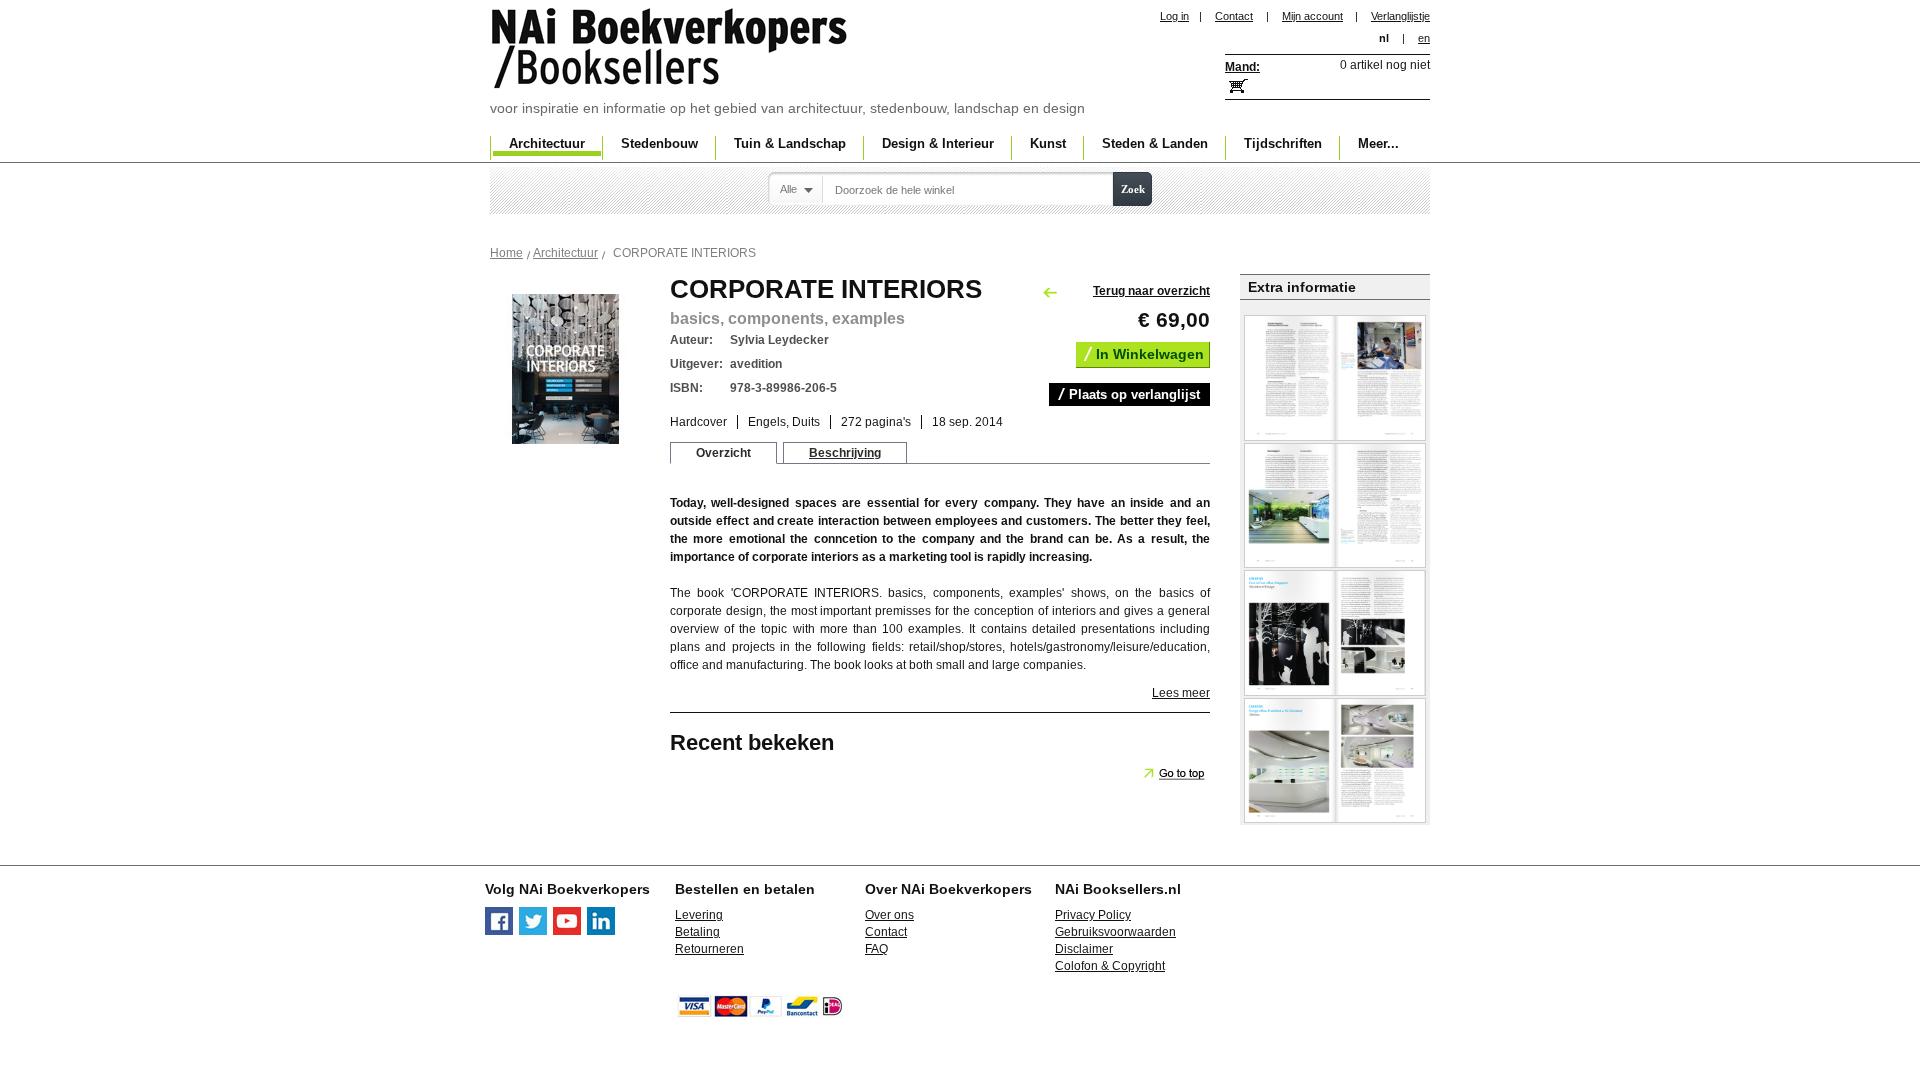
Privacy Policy (1093, 915)
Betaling (697, 932)
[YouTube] (567, 931)
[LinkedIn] (601, 931)
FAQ (876, 949)
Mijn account (1312, 16)
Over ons (889, 915)
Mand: (1242, 67)
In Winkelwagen (1150, 354)
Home (506, 253)
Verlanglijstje (1400, 16)
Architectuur (565, 253)
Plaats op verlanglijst (1134, 394)
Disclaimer (1084, 949)
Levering (699, 915)
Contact (1234, 16)
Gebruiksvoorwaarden (1115, 932)
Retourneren (709, 949)
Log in (1174, 16)
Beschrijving (845, 453)
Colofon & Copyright (1110, 966)
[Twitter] (533, 931)
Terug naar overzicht (1151, 291)
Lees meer (1181, 693)
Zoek (1133, 189)
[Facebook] (499, 931)
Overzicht (723, 453)
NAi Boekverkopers (671, 50)
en (1424, 38)
